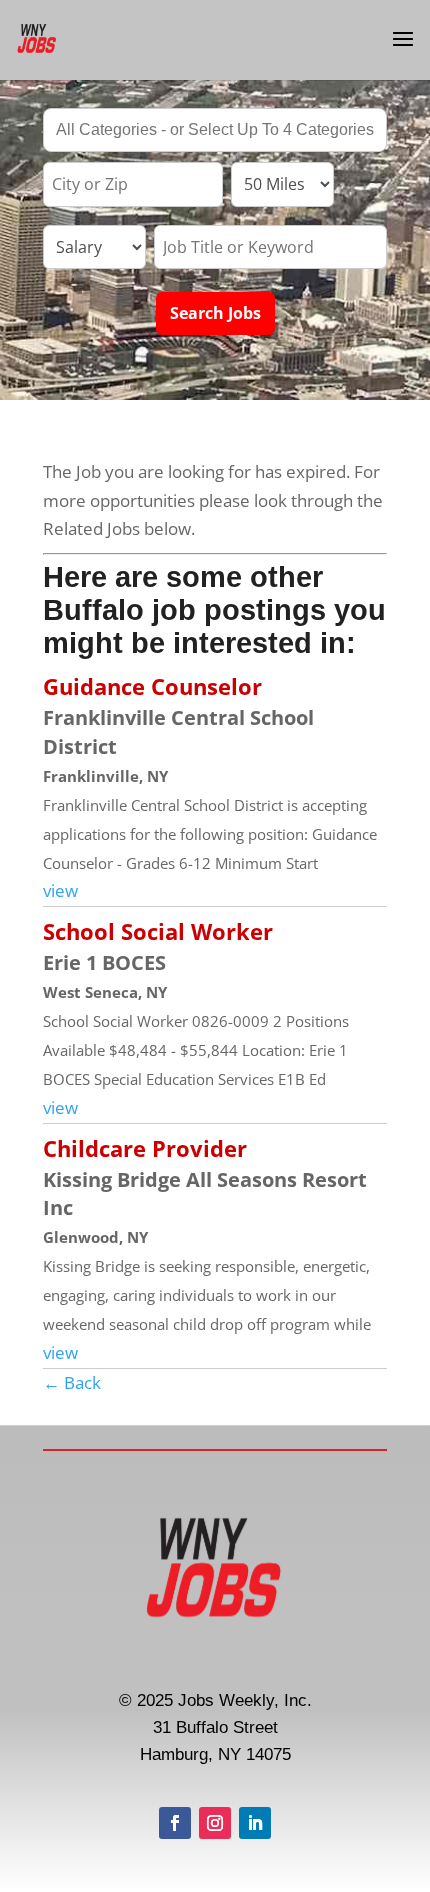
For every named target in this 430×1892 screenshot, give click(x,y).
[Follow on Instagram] (215, 1823)
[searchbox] (215, 132)
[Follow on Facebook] (175, 1823)
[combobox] (215, 130)
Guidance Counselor (152, 686)
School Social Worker (158, 931)
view (60, 890)
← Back (72, 1382)
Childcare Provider (145, 1148)
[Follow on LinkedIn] (255, 1823)
